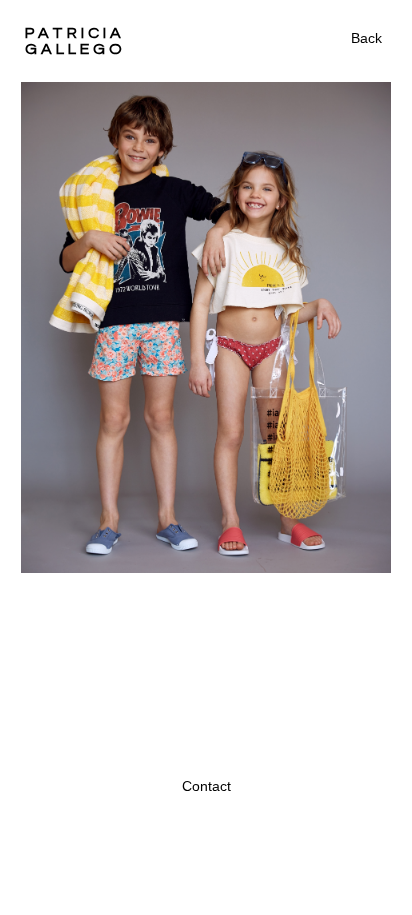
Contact (206, 786)
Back (366, 38)
